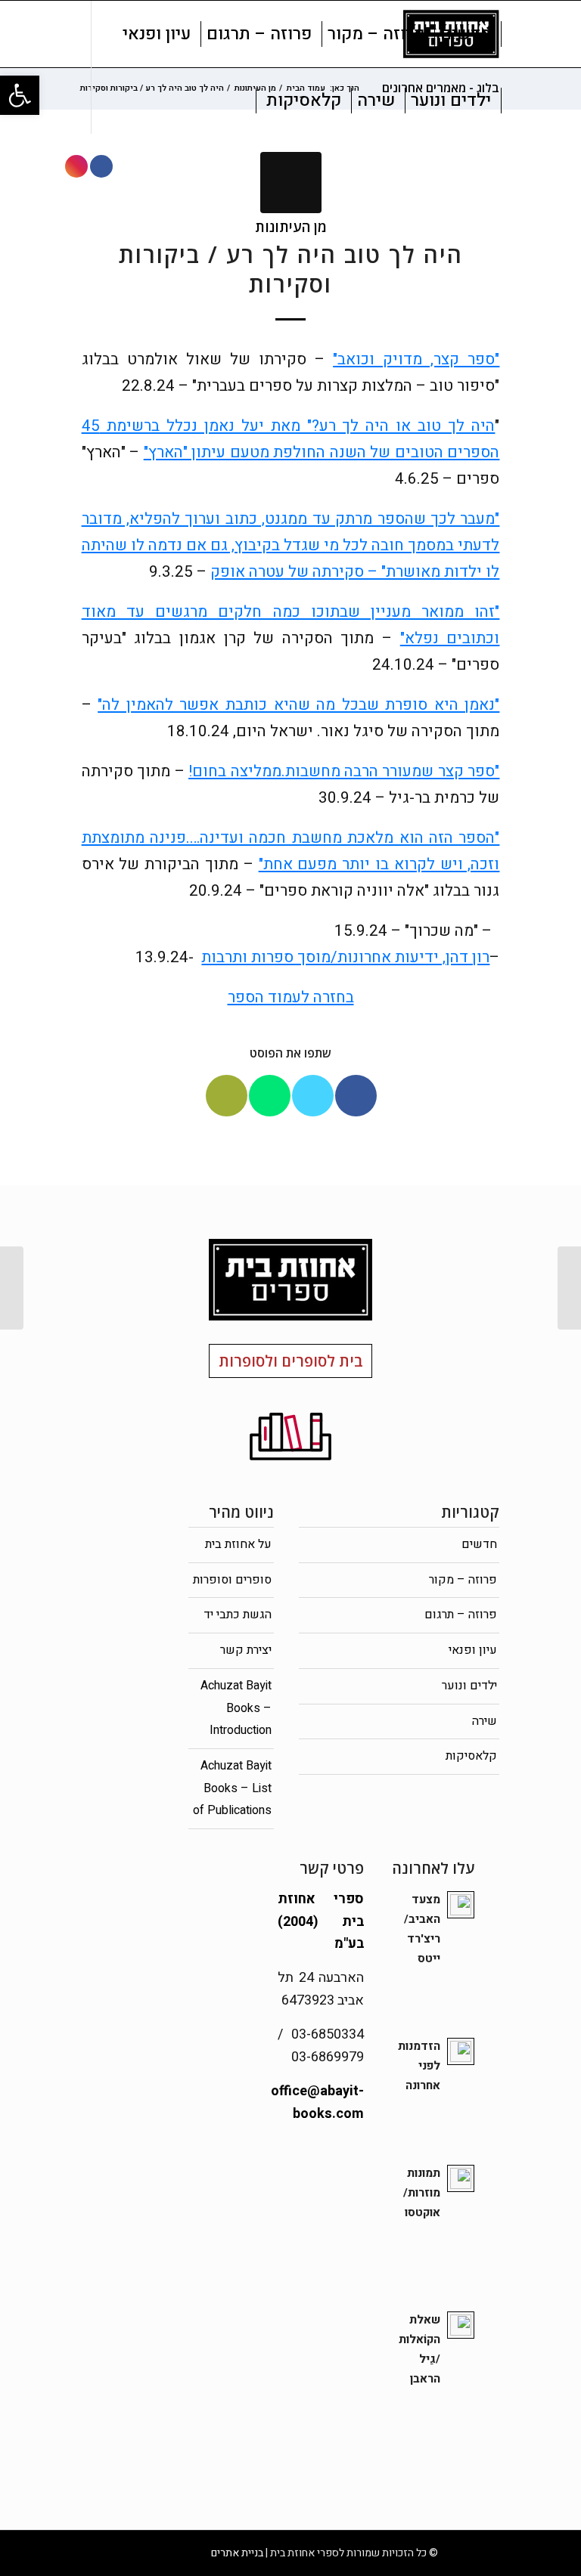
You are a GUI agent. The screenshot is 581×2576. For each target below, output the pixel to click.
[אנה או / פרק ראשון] (569, 1288)
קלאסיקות (471, 1756)
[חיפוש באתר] (244, 101)
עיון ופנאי (473, 1650)
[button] (20, 95)
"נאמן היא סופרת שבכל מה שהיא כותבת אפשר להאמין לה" (298, 705)
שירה (485, 1721)
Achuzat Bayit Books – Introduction (236, 1708)
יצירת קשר (246, 1650)
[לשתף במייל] (227, 1096)
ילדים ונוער (469, 1686)
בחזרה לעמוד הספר (291, 997)
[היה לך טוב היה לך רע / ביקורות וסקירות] (291, 183)
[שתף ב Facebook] (356, 1096)
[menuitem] (466, 34)
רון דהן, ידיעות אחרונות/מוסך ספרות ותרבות (345, 957)
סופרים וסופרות (232, 1580)
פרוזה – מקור (463, 1580)
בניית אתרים (237, 2553)
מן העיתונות (291, 226)
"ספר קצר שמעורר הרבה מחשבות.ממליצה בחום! (344, 771)
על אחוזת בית (238, 1544)
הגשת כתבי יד (238, 1615)
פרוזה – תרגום (461, 1615)
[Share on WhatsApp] (270, 1096)
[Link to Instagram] (76, 166)
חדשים (479, 1544)
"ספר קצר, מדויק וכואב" (416, 359)
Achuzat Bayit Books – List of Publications (232, 1788)
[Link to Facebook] (101, 166)
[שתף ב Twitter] (313, 1096)
